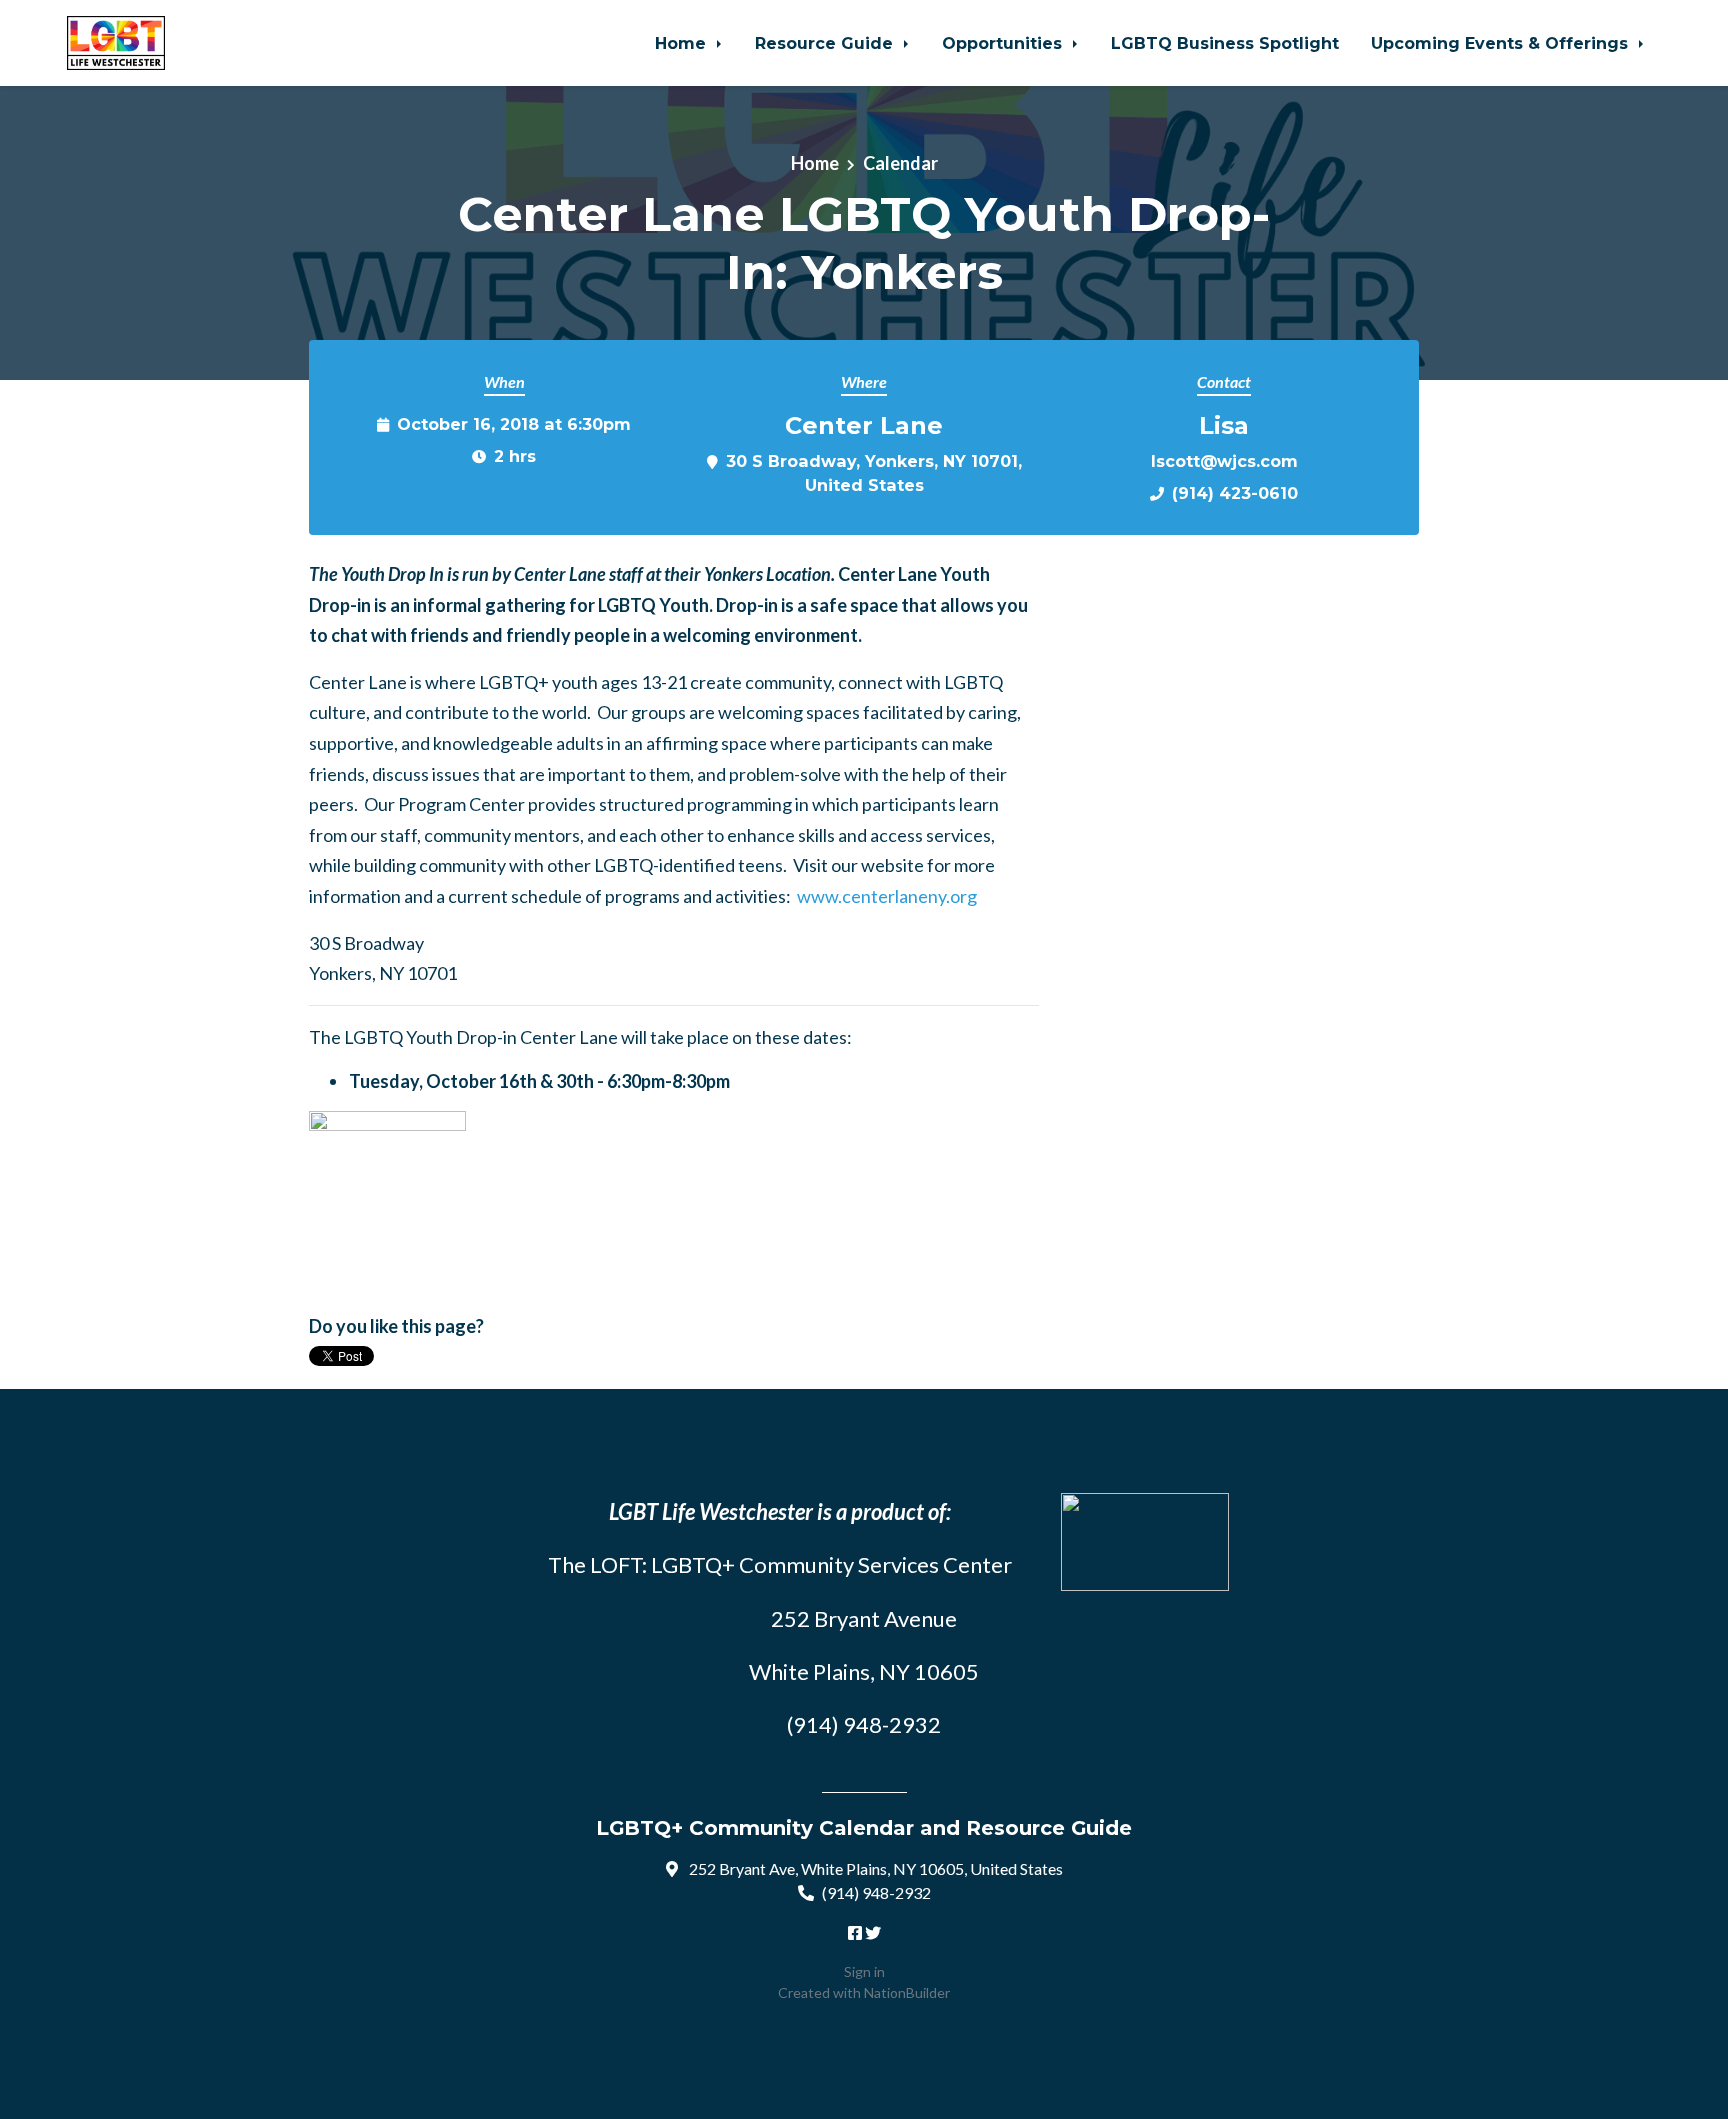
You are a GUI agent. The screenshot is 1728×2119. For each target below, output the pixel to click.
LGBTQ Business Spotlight (1225, 43)
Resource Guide (826, 43)
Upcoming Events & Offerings (1502, 43)
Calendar (900, 163)
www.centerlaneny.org (887, 896)
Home (683, 43)
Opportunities (1004, 43)
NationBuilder (907, 1992)
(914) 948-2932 (876, 1892)
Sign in (864, 1971)
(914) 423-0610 (1235, 493)
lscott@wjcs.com (1224, 461)
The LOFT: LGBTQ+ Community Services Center (780, 1564)
